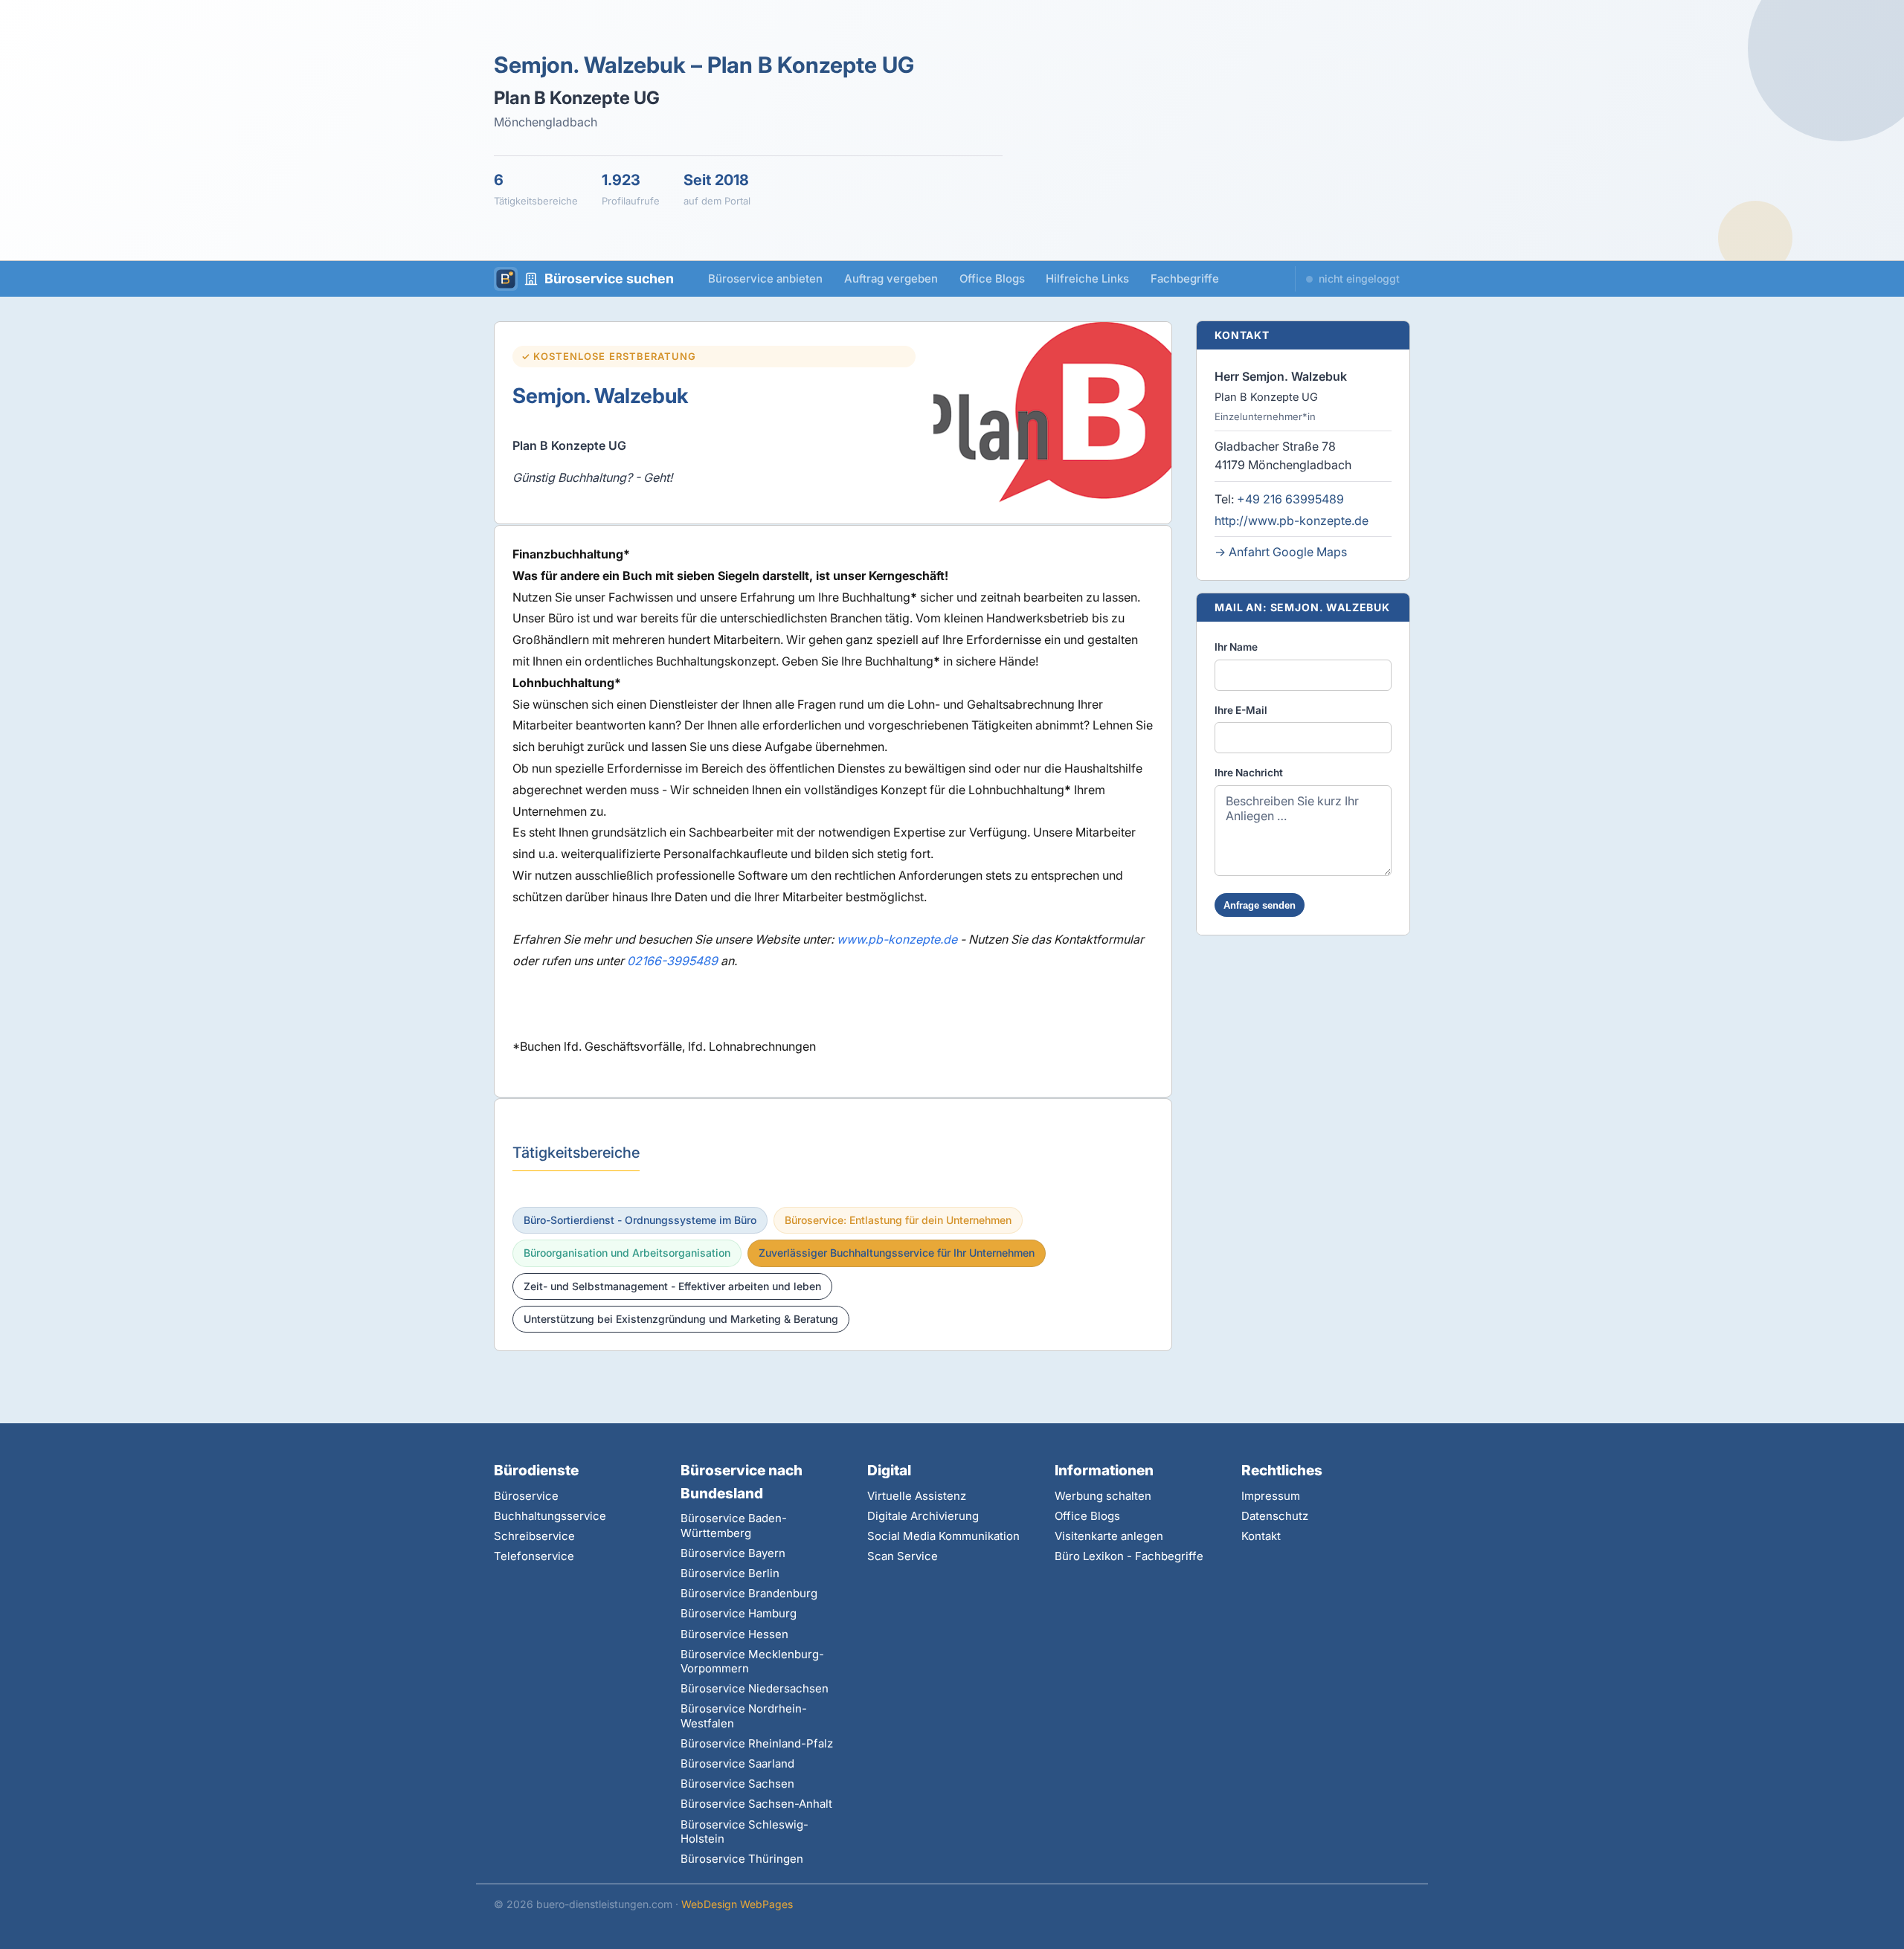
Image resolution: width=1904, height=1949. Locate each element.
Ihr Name (1236, 647)
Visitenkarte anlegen (1109, 1536)
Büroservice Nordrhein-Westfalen (744, 1716)
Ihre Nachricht (1249, 773)
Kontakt (1261, 1536)
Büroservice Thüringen (742, 1859)
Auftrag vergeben (891, 278)
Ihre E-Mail (1241, 710)
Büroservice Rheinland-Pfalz (757, 1743)
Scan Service (903, 1556)
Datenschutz (1275, 1516)
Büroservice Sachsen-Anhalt (756, 1804)
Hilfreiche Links (1087, 278)
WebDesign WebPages (737, 1904)
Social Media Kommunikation (943, 1536)
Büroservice (526, 1496)
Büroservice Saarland (737, 1763)
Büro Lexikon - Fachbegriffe (1129, 1556)
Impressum (1271, 1496)
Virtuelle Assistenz (917, 1496)
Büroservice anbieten (765, 278)
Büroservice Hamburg (739, 1613)
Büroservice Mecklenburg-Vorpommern (752, 1661)
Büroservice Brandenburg (749, 1593)
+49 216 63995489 (1290, 499)
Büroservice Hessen (734, 1634)
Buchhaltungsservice (550, 1516)
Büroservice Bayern (733, 1553)
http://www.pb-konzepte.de (1292, 521)
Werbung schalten (1103, 1496)
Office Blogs (992, 278)
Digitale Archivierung (923, 1516)
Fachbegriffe (1185, 278)
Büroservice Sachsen (737, 1784)
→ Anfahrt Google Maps (1281, 552)
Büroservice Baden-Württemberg (734, 1525)
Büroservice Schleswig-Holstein (744, 1832)
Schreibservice (534, 1536)
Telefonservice (534, 1556)
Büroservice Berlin (730, 1573)
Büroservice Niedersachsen (755, 1688)
